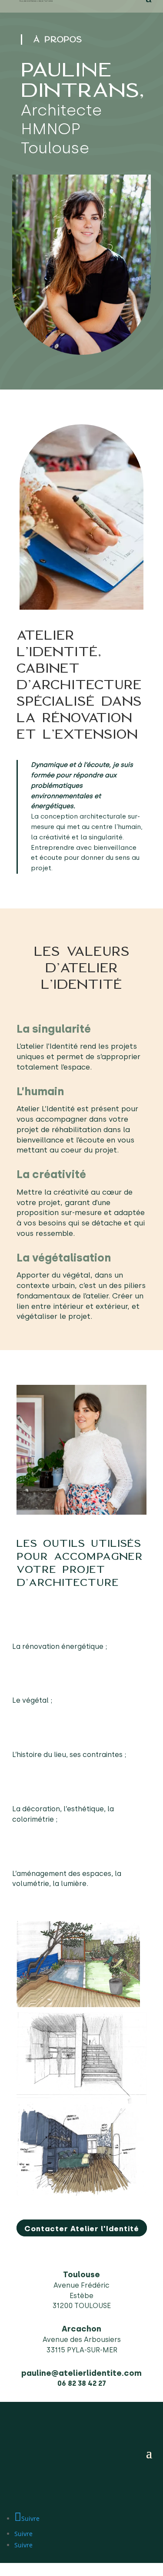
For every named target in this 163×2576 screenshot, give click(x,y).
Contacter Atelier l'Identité (82, 2229)
